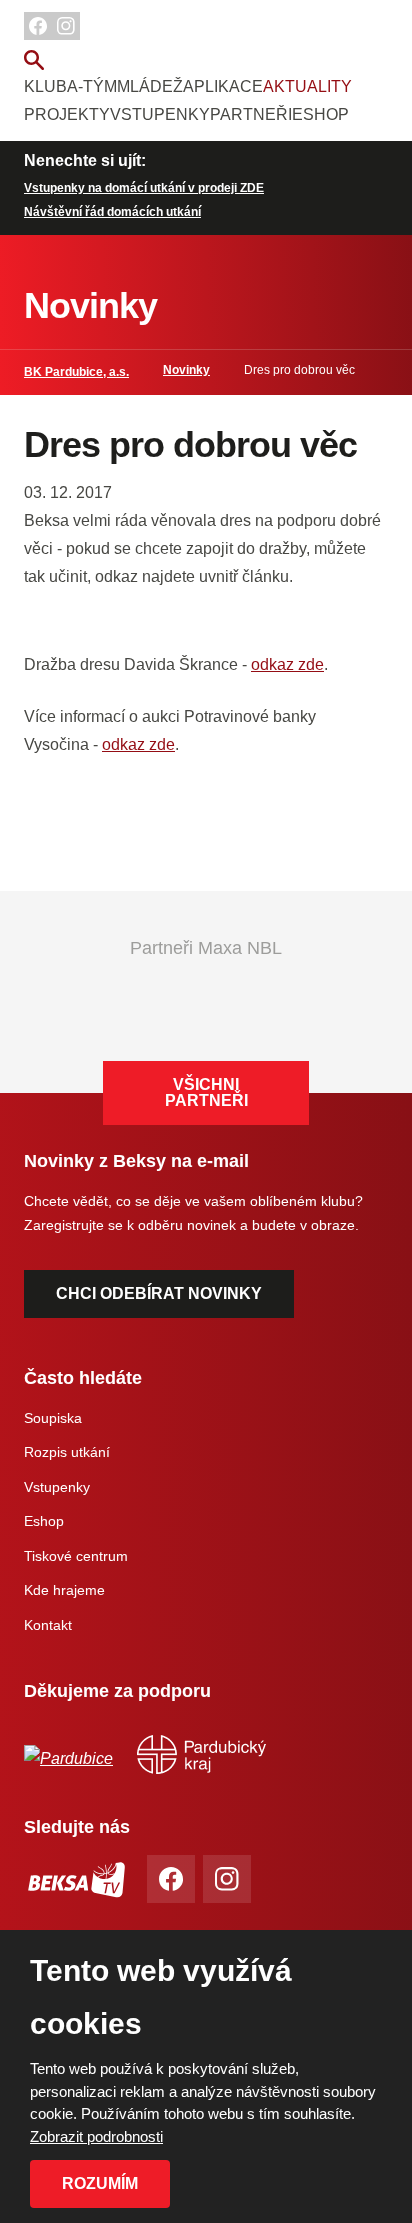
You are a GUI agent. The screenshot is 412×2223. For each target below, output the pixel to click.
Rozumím (100, 2183)
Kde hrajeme (64, 1590)
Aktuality (307, 86)
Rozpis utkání (67, 1452)
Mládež (150, 86)
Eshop (320, 114)
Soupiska (53, 1418)
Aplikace (223, 86)
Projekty (67, 114)
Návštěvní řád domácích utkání (112, 212)
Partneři (251, 114)
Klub (45, 86)
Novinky (186, 370)
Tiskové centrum (76, 1556)
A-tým (92, 86)
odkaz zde (287, 664)
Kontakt (48, 1625)
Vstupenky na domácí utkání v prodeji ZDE (144, 188)
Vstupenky (160, 114)
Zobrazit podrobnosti (96, 2136)
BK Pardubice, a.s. (76, 372)
